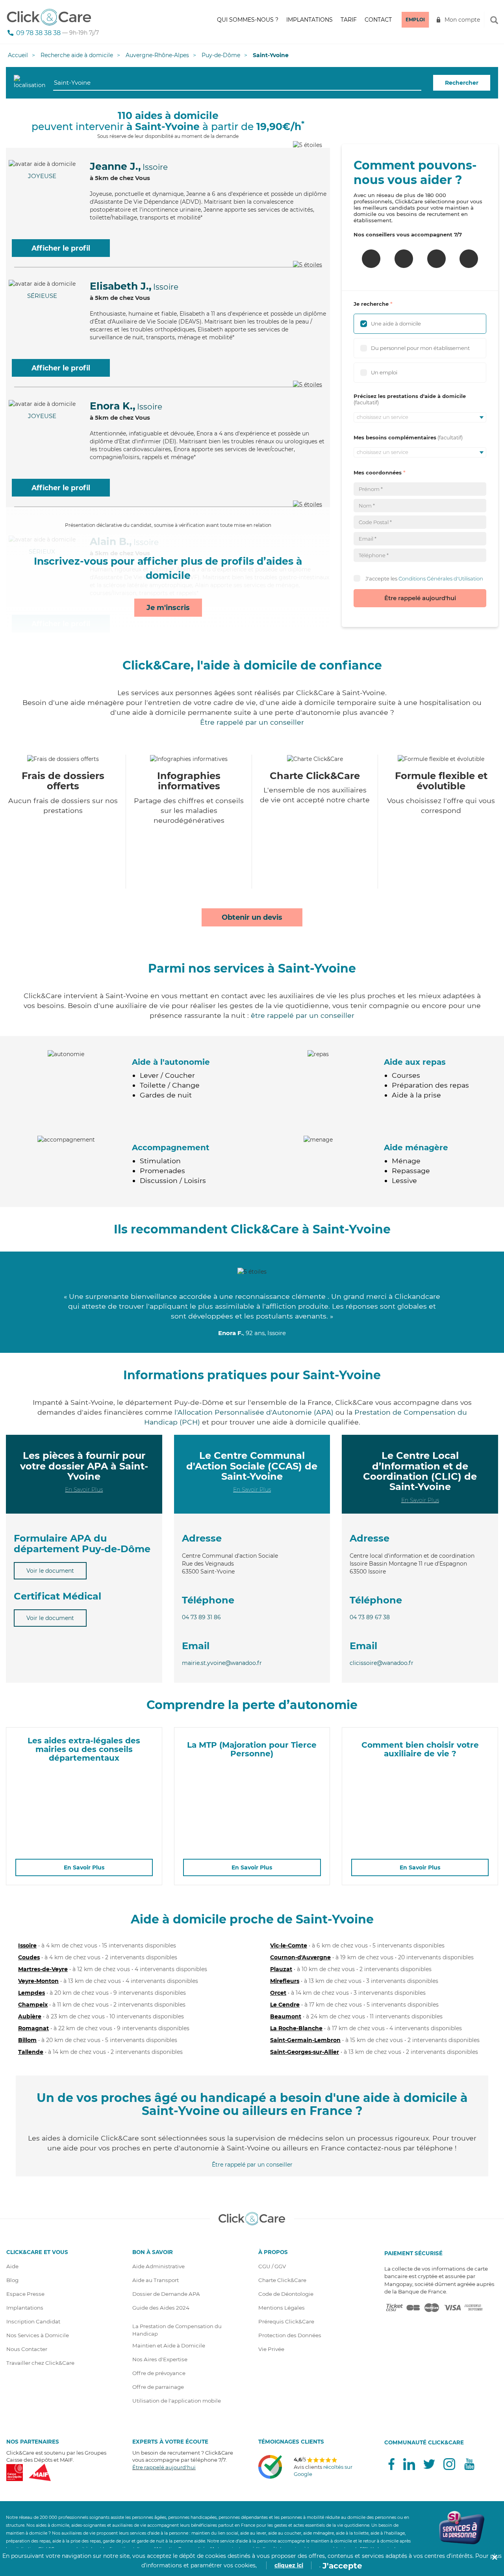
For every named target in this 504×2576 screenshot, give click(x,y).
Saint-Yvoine (271, 55)
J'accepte (342, 2566)
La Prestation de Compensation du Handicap (177, 2330)
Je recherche (371, 304)
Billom (27, 2040)
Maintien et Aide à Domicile (169, 2345)
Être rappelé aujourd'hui (420, 598)
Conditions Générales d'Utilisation (441, 578)
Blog (12, 2280)
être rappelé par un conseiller (303, 1015)
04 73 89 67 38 (370, 1617)
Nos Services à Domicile (38, 2335)
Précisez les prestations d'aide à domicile (410, 396)
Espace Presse (25, 2294)
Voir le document (50, 1571)
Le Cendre (285, 2005)
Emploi (415, 20)
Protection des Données (290, 2335)
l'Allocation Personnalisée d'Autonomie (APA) (254, 1412)
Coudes (29, 1957)
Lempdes (31, 1993)
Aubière (30, 2016)
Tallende (31, 2052)
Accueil (18, 55)
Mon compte (462, 20)
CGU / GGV (272, 2266)
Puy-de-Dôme (221, 55)
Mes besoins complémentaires (395, 437)
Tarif (349, 20)
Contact (378, 20)
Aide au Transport (156, 2280)
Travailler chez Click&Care (40, 2363)
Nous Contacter (27, 2349)
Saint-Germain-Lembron (305, 2040)
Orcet (278, 1993)
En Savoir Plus (84, 1490)
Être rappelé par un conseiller (252, 722)
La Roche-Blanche (296, 2028)
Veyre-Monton (38, 1981)
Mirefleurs (285, 1981)
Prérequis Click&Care (286, 2321)
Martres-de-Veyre (43, 1969)
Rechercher (462, 83)
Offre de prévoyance (159, 2373)
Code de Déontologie (286, 2294)
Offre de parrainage (158, 2387)
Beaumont (286, 2016)
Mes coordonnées (378, 472)
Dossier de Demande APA (166, 2294)
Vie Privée (271, 2349)
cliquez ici (289, 2565)
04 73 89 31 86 (201, 1617)
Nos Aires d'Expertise (160, 2359)
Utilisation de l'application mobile (177, 2401)
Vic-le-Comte (289, 1945)
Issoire (27, 1945)
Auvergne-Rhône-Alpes (157, 55)
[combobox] (237, 83)
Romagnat (33, 2028)
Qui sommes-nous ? (248, 20)
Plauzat (281, 1969)
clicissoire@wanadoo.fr (382, 1663)
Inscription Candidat (33, 2321)
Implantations (309, 20)
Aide (12, 2266)
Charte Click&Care (282, 2280)
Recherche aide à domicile (77, 55)
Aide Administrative (158, 2266)
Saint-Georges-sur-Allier (305, 2052)
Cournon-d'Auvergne (300, 1957)
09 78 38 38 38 (38, 33)
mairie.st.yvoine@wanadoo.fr (222, 1663)
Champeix (33, 2005)
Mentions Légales (282, 2308)
